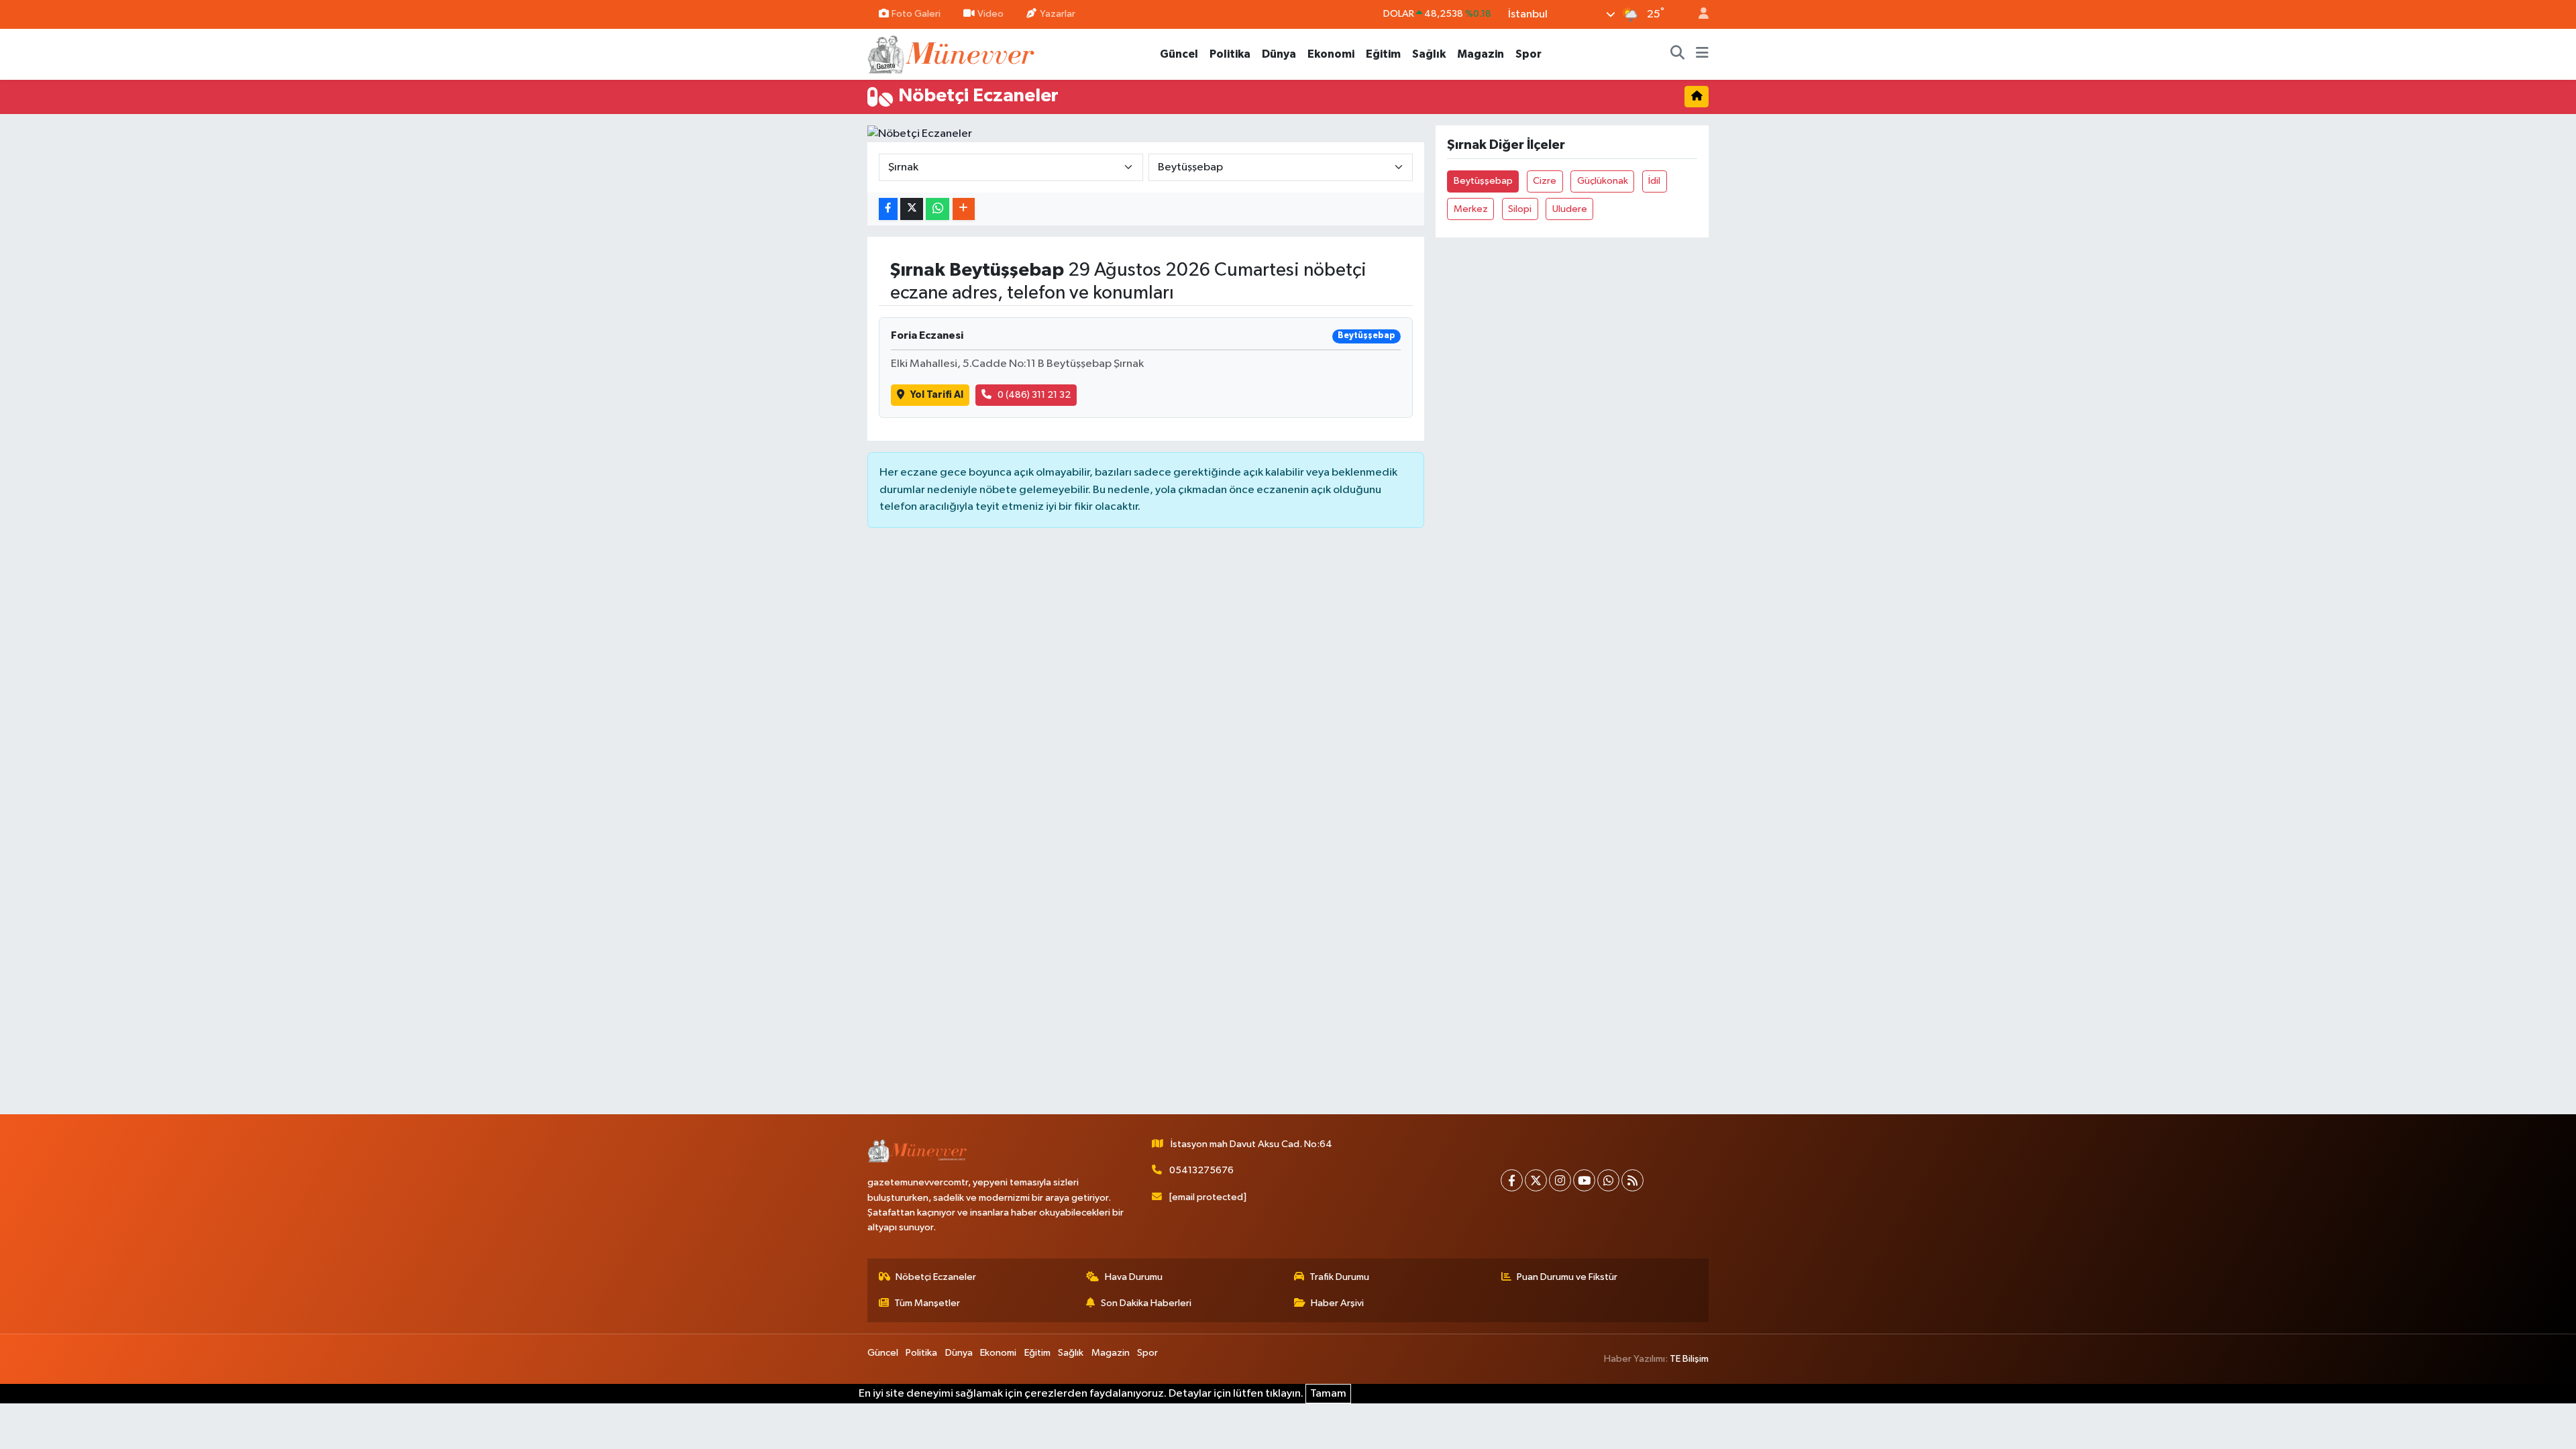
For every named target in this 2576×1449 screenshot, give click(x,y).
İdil (1654, 181)
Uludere (1570, 209)
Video (990, 14)
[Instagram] (1560, 1180)
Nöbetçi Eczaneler (936, 1277)
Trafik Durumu (1339, 1277)
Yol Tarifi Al (937, 395)
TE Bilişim (1689, 1359)
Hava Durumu (1134, 1277)
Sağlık (1429, 54)
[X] (1536, 1180)
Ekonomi (1331, 54)
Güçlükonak (1603, 181)
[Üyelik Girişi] (1698, 14)
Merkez (1471, 209)
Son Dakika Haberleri (1146, 1303)
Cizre (1545, 181)
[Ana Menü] (1702, 54)
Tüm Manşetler (927, 1303)
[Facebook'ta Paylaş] (888, 209)
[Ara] (1678, 54)
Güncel (1179, 54)
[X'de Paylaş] (912, 209)
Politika (1230, 54)
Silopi (1520, 209)
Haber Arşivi (1337, 1303)
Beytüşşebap (1483, 181)
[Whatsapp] (1608, 1180)
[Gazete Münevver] (952, 53)
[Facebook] (1512, 1180)
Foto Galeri (916, 14)
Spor (1528, 54)
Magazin (1481, 54)
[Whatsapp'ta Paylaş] (937, 209)
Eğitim (1383, 54)
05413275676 (1201, 1170)
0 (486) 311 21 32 (1034, 395)
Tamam (1328, 1394)
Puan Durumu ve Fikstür (1567, 1277)
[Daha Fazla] (964, 209)
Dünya (1279, 54)
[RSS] (1632, 1180)
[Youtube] (1584, 1180)
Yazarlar (1058, 14)
